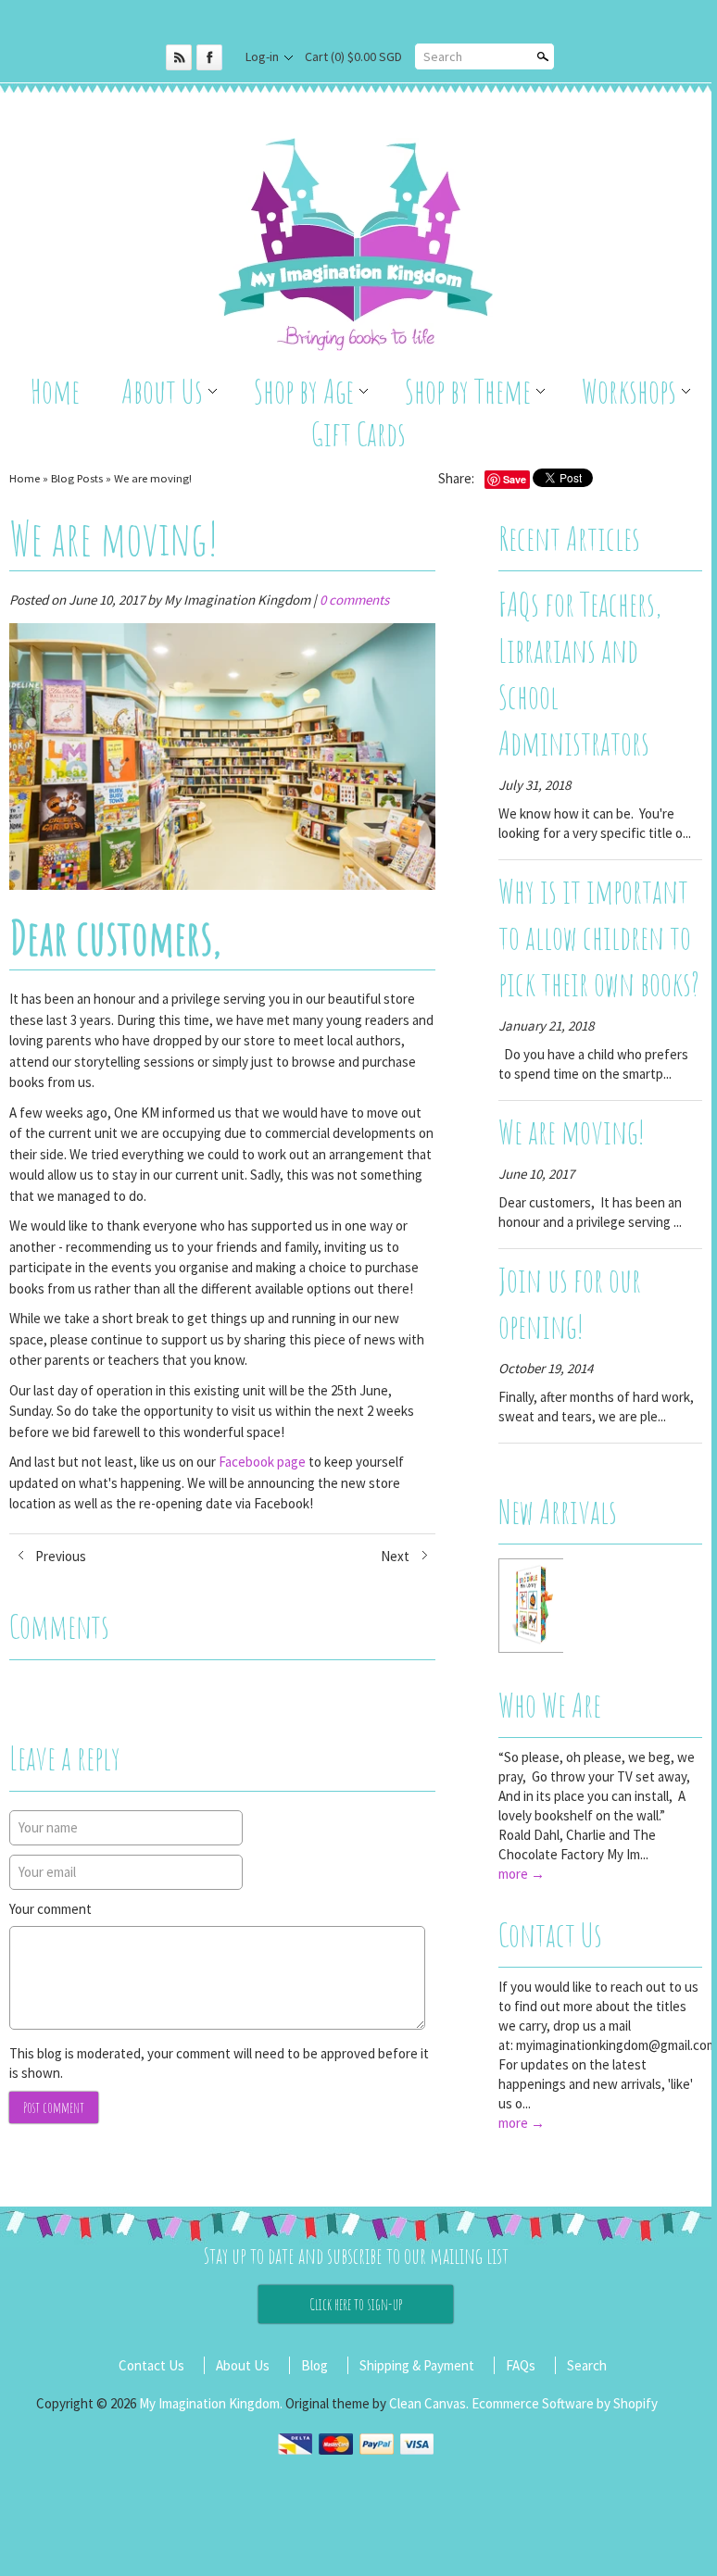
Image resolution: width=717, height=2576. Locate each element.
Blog (314, 2365)
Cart (353, 56)
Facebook (209, 57)
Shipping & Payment (417, 2365)
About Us (162, 391)
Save (515, 479)
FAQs (521, 2365)
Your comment (50, 1909)
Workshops (629, 391)
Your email (47, 1872)
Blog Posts (77, 478)
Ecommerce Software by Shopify (565, 2403)
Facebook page (262, 1462)
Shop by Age (304, 391)
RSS (179, 57)
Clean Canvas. (429, 2403)
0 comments (354, 600)
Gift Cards (358, 433)
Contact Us (550, 1934)
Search (443, 56)
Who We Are (550, 1705)
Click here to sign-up (356, 2304)
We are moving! (153, 478)
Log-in (262, 56)
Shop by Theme (468, 391)
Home (55, 391)
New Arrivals (558, 1511)
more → (522, 1874)
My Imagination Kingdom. (212, 2403)
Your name (48, 1827)
